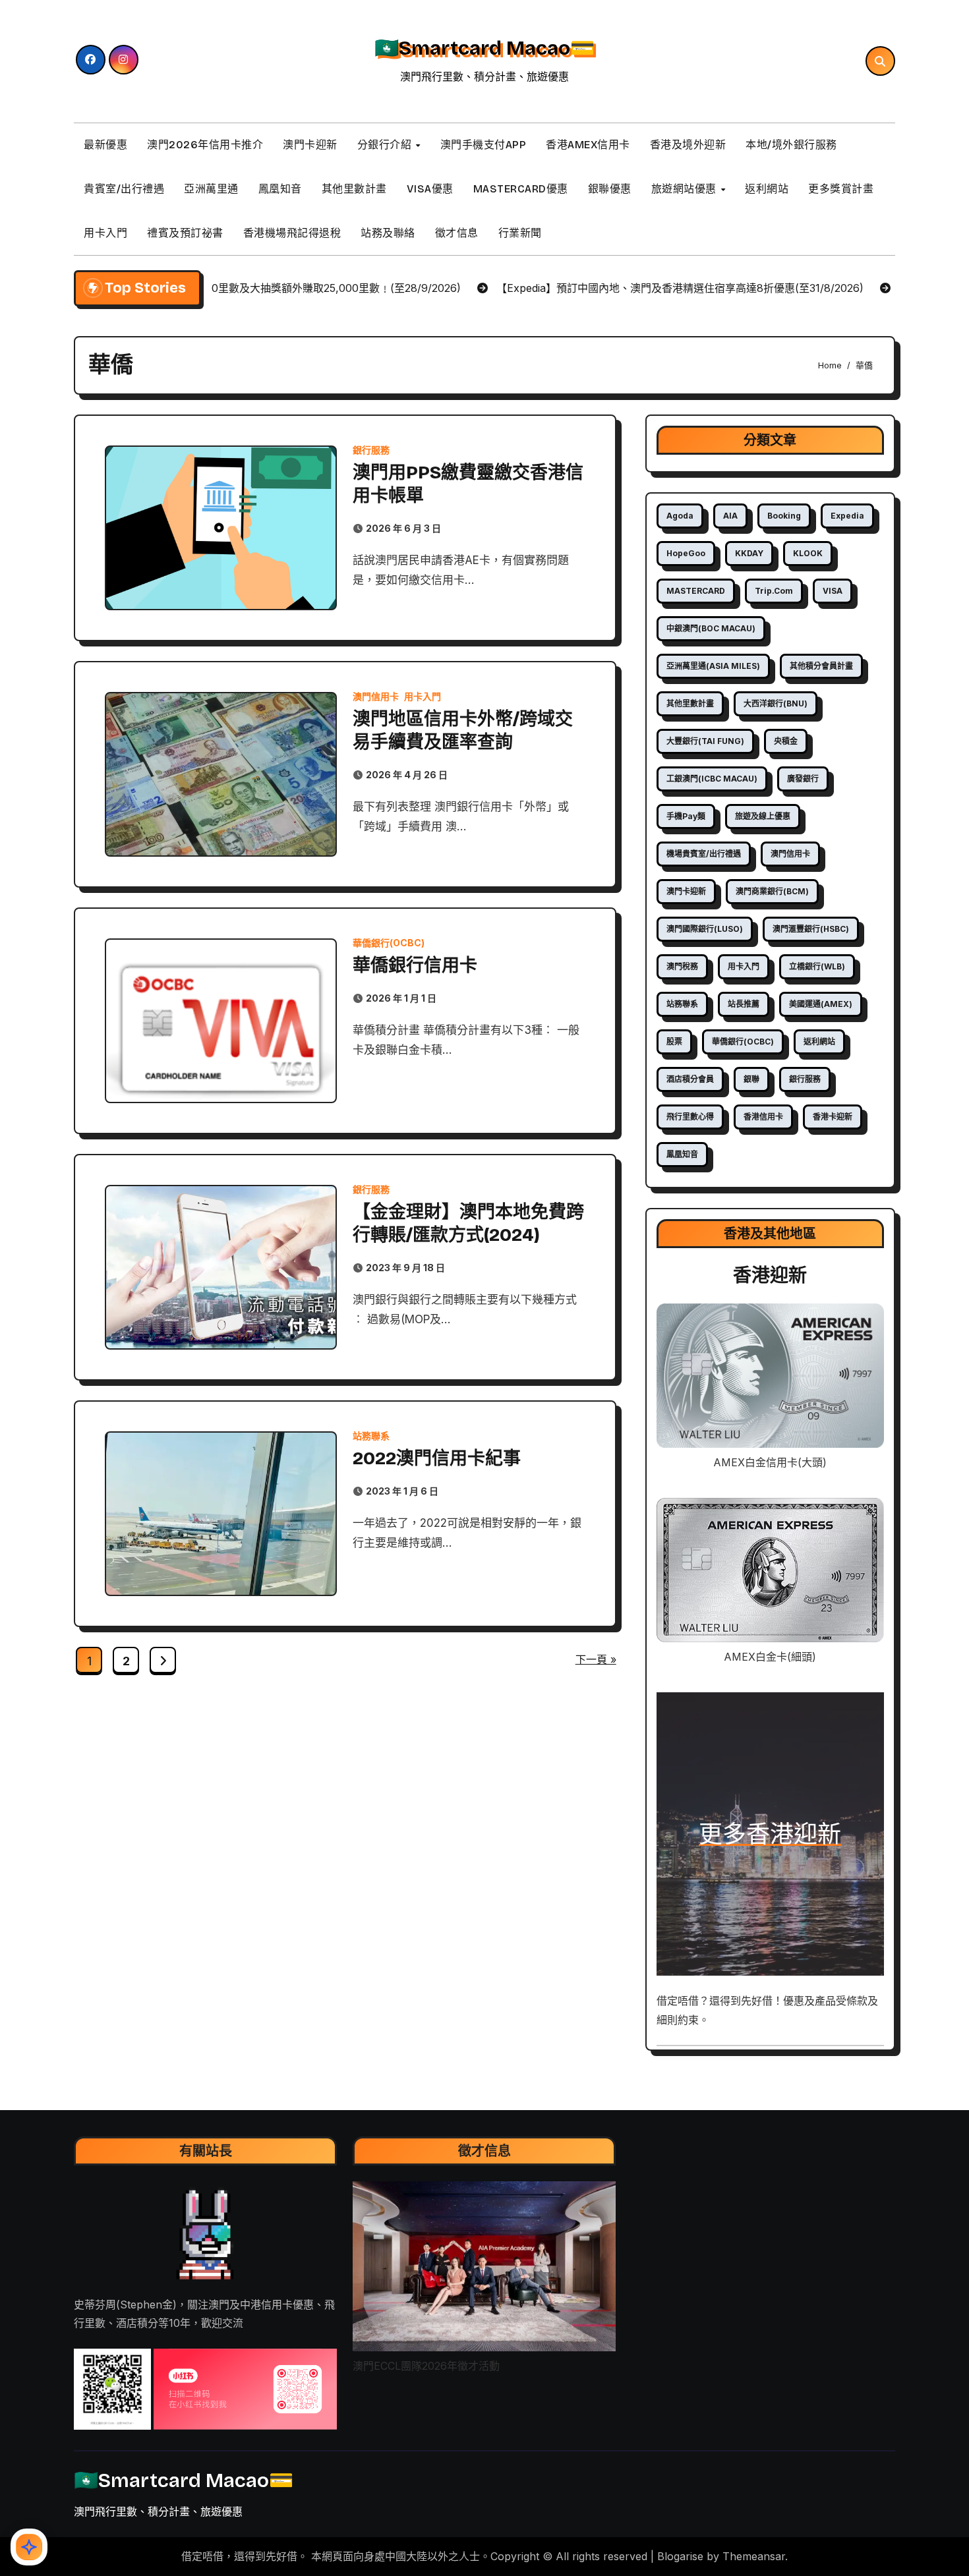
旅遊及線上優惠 (763, 816)
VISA (833, 591)
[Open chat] (29, 2547)
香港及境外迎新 (688, 145)
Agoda (680, 516)
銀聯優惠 (610, 189)
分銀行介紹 (386, 145)
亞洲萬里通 (211, 189)
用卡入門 (105, 233)
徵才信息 (457, 233)
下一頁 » (596, 1659)
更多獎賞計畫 (841, 189)
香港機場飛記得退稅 (292, 233)
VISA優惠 (430, 189)
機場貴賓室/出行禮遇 (704, 854)
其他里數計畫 (354, 189)
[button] (112, 2390)
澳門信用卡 (376, 697)
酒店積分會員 (690, 1079)
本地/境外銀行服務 (791, 145)
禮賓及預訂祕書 (185, 233)
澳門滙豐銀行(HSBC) (811, 929)
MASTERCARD (696, 591)
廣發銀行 (803, 779)
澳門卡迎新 (310, 145)
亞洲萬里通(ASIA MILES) (713, 666)
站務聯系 (371, 1436)
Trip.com (774, 591)
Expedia (847, 516)
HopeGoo (686, 553)
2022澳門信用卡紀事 (437, 1458)
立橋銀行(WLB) (817, 966)
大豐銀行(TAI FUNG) (705, 741)
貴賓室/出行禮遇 (124, 189)
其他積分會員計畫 (821, 666)
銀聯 (751, 1079)
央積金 (786, 741)
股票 (674, 1042)
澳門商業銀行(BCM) (772, 891)
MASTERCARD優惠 (521, 189)
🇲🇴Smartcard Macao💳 (484, 48)
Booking (784, 516)
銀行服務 (371, 450)
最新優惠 (105, 145)
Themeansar (754, 2556)
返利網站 (767, 189)
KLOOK (808, 553)
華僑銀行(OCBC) (389, 943)
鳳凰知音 (280, 189)
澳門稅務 (682, 966)
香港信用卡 (763, 1117)
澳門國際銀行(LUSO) (705, 929)
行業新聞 (520, 233)
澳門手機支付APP (484, 145)
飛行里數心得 (690, 1117)
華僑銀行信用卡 (415, 965)
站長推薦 (744, 1004)
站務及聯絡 (388, 233)
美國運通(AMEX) (821, 1004)
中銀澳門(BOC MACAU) (711, 628)
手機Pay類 (686, 816)
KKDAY (749, 553)
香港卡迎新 (833, 1117)
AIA (730, 516)
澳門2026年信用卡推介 (205, 145)
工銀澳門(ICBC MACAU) (712, 779)
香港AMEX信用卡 (588, 145)
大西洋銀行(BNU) (776, 703)
